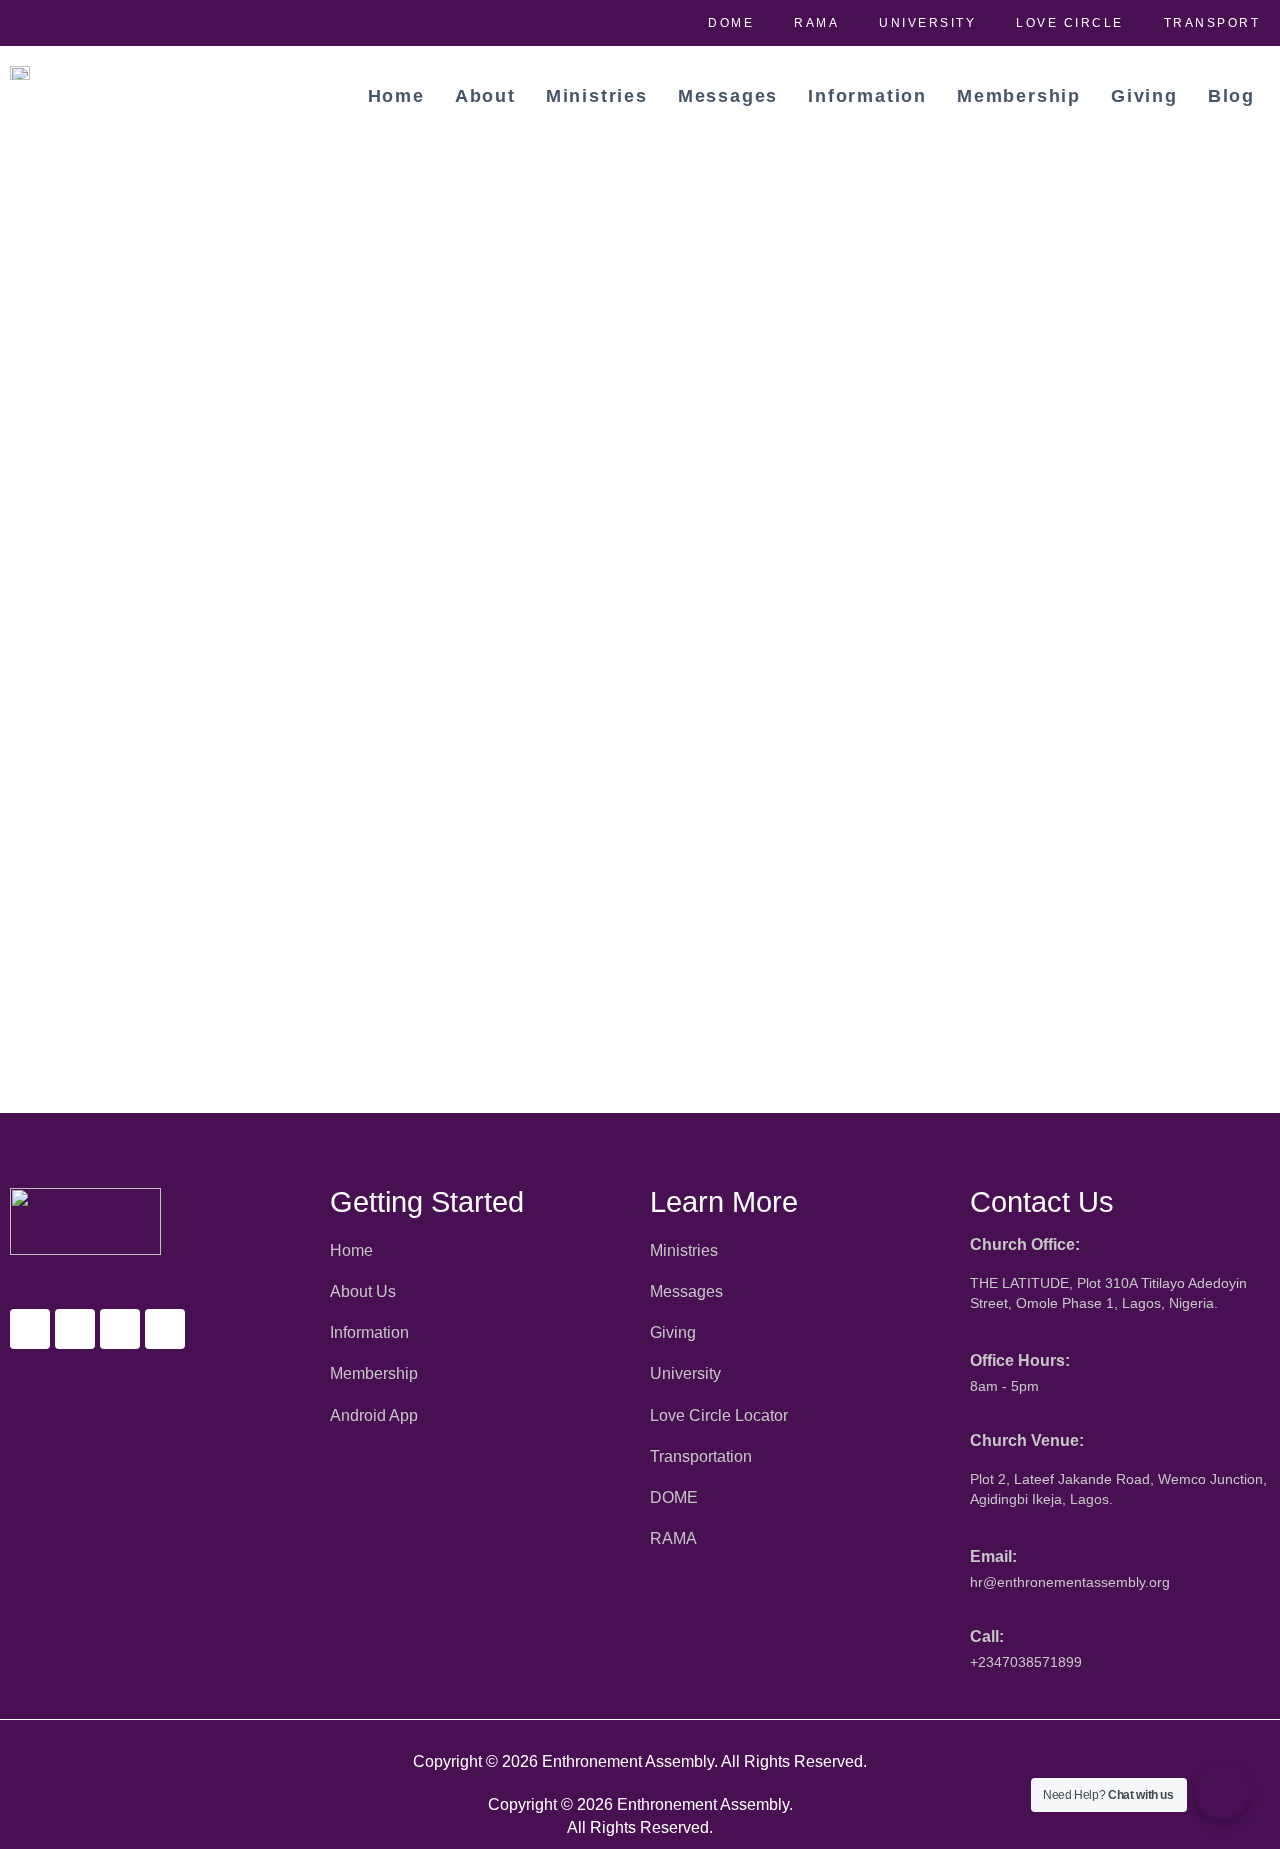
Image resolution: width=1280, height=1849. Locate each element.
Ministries (597, 96)
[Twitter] (75, 1329)
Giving (1144, 96)
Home (396, 96)
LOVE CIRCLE (1070, 23)
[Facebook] (30, 1329)
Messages (728, 96)
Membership (1019, 96)
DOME (731, 23)
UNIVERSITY (927, 23)
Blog (1231, 96)
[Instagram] (120, 1329)
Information (867, 96)
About (485, 96)
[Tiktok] (165, 1329)
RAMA (816, 23)
